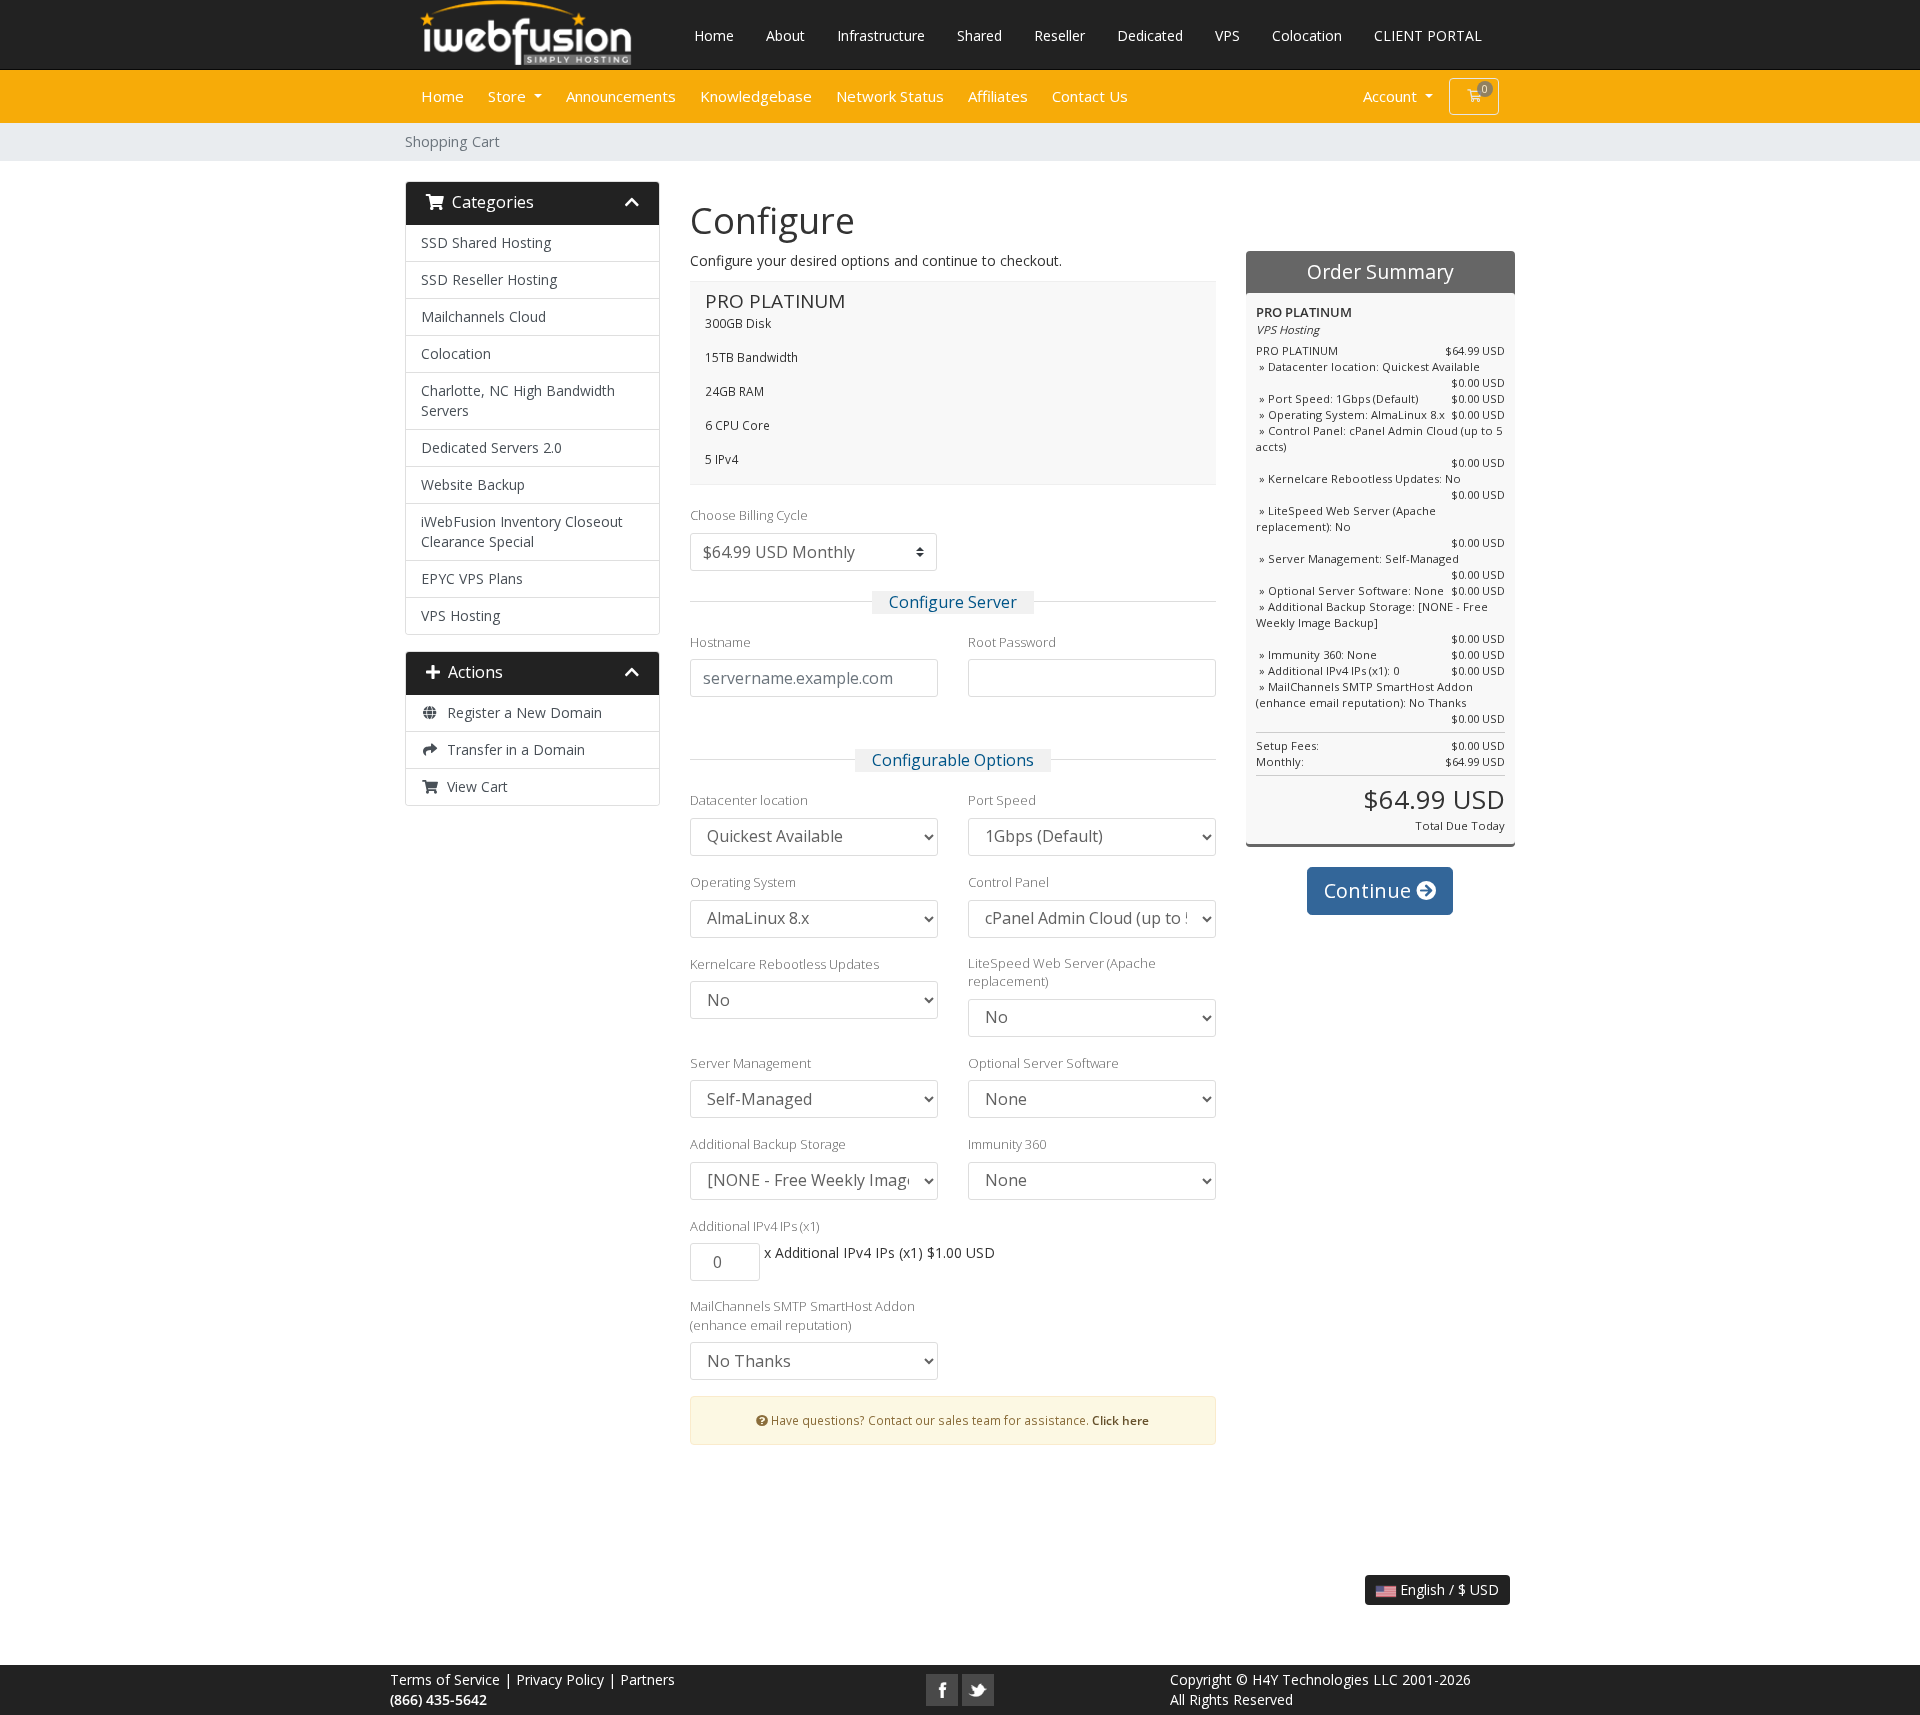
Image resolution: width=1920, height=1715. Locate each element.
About (785, 35)
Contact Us (1090, 96)
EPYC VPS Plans (472, 578)
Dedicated (1150, 35)
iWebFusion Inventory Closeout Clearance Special (522, 531)
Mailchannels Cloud (483, 316)
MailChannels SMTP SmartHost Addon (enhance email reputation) (802, 1315)
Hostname (720, 642)
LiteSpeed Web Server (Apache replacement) (1062, 972)
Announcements (621, 96)
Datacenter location (749, 800)
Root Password (1012, 642)
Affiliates (998, 96)
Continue (1370, 890)
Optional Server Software (1043, 1063)
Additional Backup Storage (768, 1144)
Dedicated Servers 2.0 (491, 447)
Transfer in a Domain (512, 749)
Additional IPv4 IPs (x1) (754, 1226)
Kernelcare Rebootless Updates (784, 964)
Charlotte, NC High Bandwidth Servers (518, 400)
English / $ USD (1447, 1589)
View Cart (473, 786)
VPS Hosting (460, 615)
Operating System (743, 882)
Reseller (1059, 35)
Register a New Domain (520, 712)
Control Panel (1008, 882)
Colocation (1307, 35)
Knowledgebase (756, 96)
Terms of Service (445, 1679)
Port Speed (1002, 800)
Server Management (750, 1063)
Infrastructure (881, 35)
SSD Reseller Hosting (489, 279)
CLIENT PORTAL (1428, 35)
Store (509, 96)
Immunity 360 (1007, 1144)
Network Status (890, 96)
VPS (1227, 35)
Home (714, 35)
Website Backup (473, 484)
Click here (1120, 1420)
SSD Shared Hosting (486, 242)
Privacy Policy (560, 1679)
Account (1392, 96)
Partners (647, 1679)
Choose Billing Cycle (749, 515)
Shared (979, 35)
